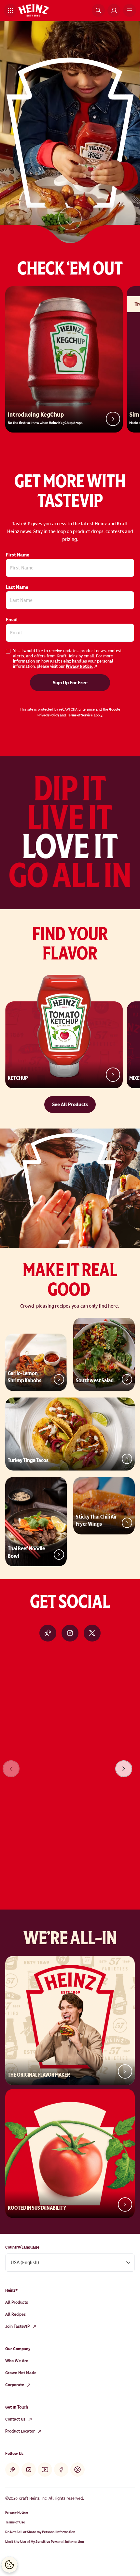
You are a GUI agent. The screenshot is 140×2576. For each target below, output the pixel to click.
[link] (70, 223)
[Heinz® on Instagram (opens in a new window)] (70, 1633)
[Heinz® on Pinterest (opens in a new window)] (77, 2470)
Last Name (17, 587)
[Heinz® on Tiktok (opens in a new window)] (48, 1633)
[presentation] (124, 1769)
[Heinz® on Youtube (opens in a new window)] (45, 2470)
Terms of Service (80, 715)
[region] (70, 1760)
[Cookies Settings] (9, 2565)
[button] (10, 10)
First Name (18, 555)
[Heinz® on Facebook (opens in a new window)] (61, 2470)
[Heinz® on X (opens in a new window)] (92, 1633)
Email (12, 620)
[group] (70, 1760)
